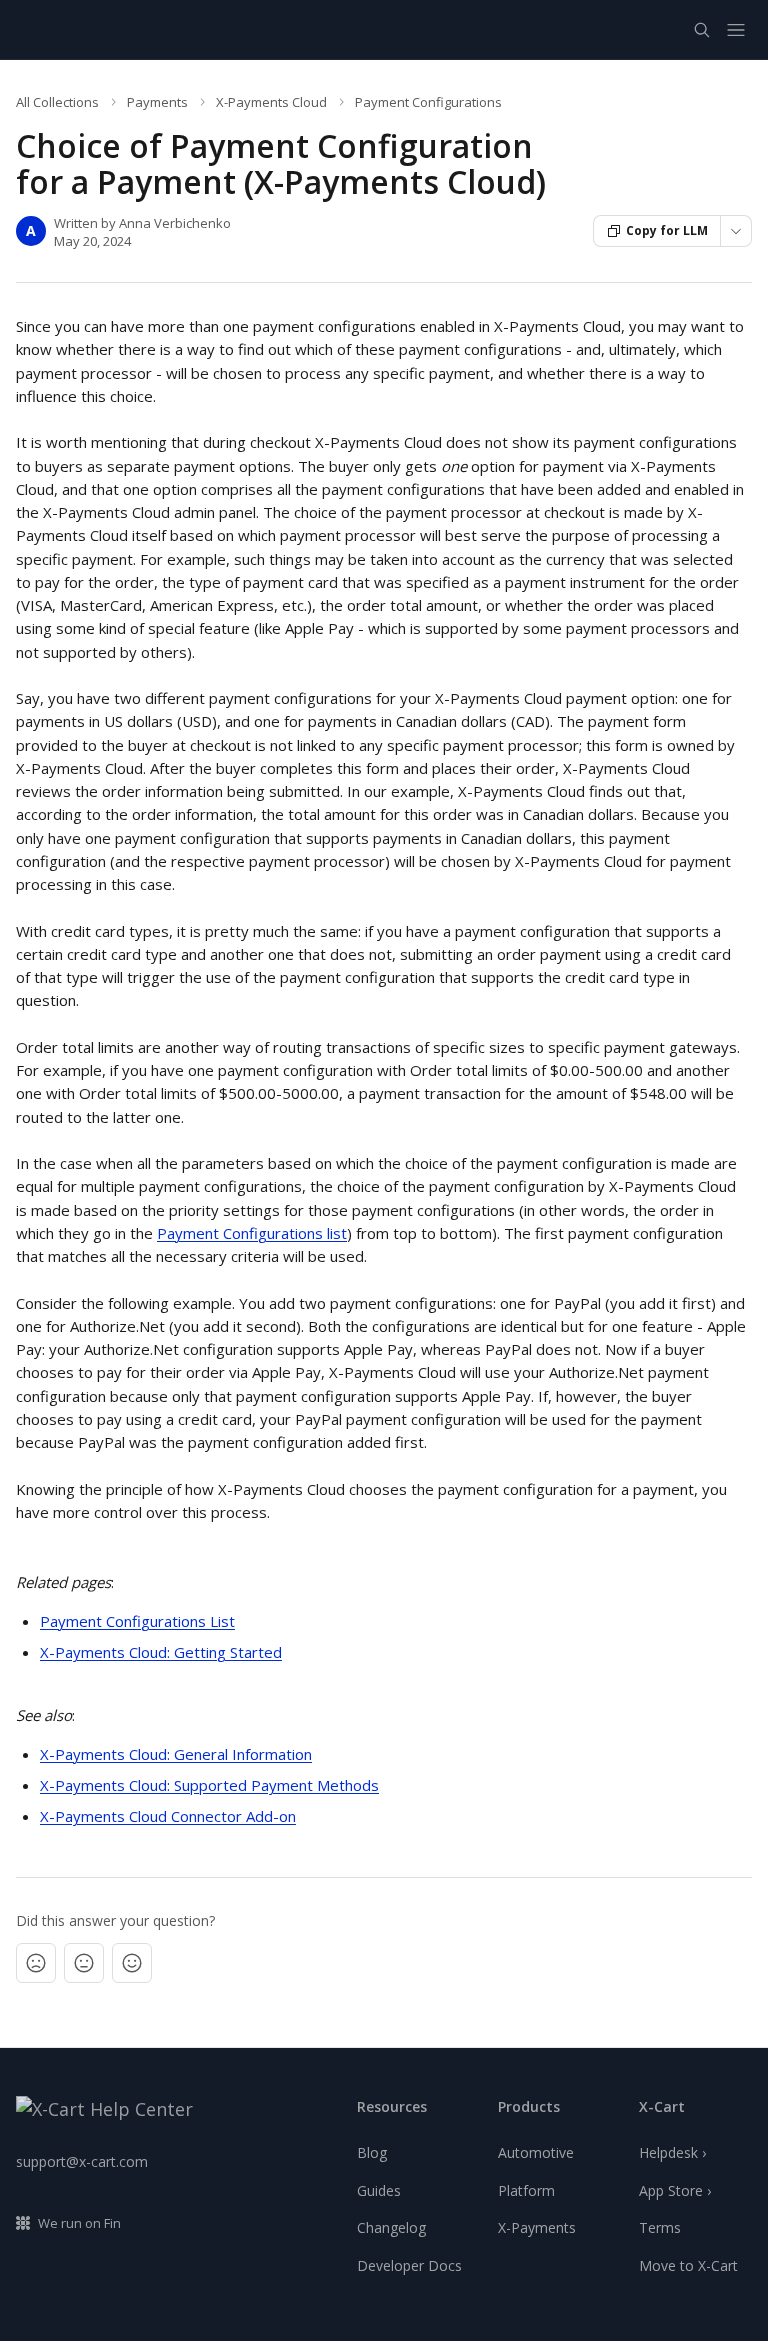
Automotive (536, 2152)
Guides (379, 2190)
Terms (660, 2227)
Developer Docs (409, 2265)
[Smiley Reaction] (132, 1963)
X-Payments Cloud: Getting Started (161, 1652)
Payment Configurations (428, 102)
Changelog (391, 2227)
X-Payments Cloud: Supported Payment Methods (209, 1785)
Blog (372, 2152)
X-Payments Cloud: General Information (176, 1754)
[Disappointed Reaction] (36, 1963)
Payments (157, 102)
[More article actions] (736, 231)
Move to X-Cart (688, 2265)
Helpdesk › (672, 2152)
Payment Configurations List (137, 1621)
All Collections (57, 102)
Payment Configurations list (252, 1233)
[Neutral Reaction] (84, 1963)
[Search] (702, 30)
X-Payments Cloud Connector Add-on (168, 1816)
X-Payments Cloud (271, 102)
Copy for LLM (667, 230)
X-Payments (537, 2227)
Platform (526, 2190)
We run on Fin (79, 2223)
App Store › (675, 2190)
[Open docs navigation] (736, 30)
